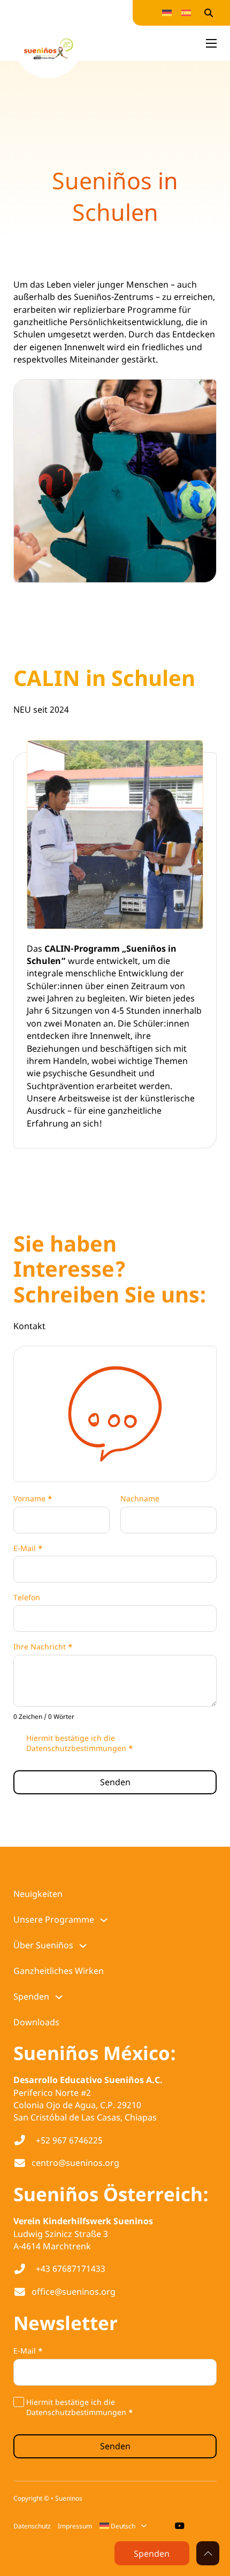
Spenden (31, 1996)
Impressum (75, 2526)
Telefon (27, 1598)
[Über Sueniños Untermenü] (83, 1946)
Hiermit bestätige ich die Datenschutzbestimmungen (80, 1743)
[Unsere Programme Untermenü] (104, 1920)
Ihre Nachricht (43, 1647)
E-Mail (28, 1548)
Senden (115, 1782)
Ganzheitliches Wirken (59, 1971)
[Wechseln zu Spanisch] (186, 13)
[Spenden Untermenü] (59, 1997)
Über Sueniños (43, 1945)
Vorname (33, 1499)
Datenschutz (32, 2526)
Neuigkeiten (38, 1894)
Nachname (140, 1499)
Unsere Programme (54, 1919)
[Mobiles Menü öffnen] (211, 43)
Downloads (36, 2022)
